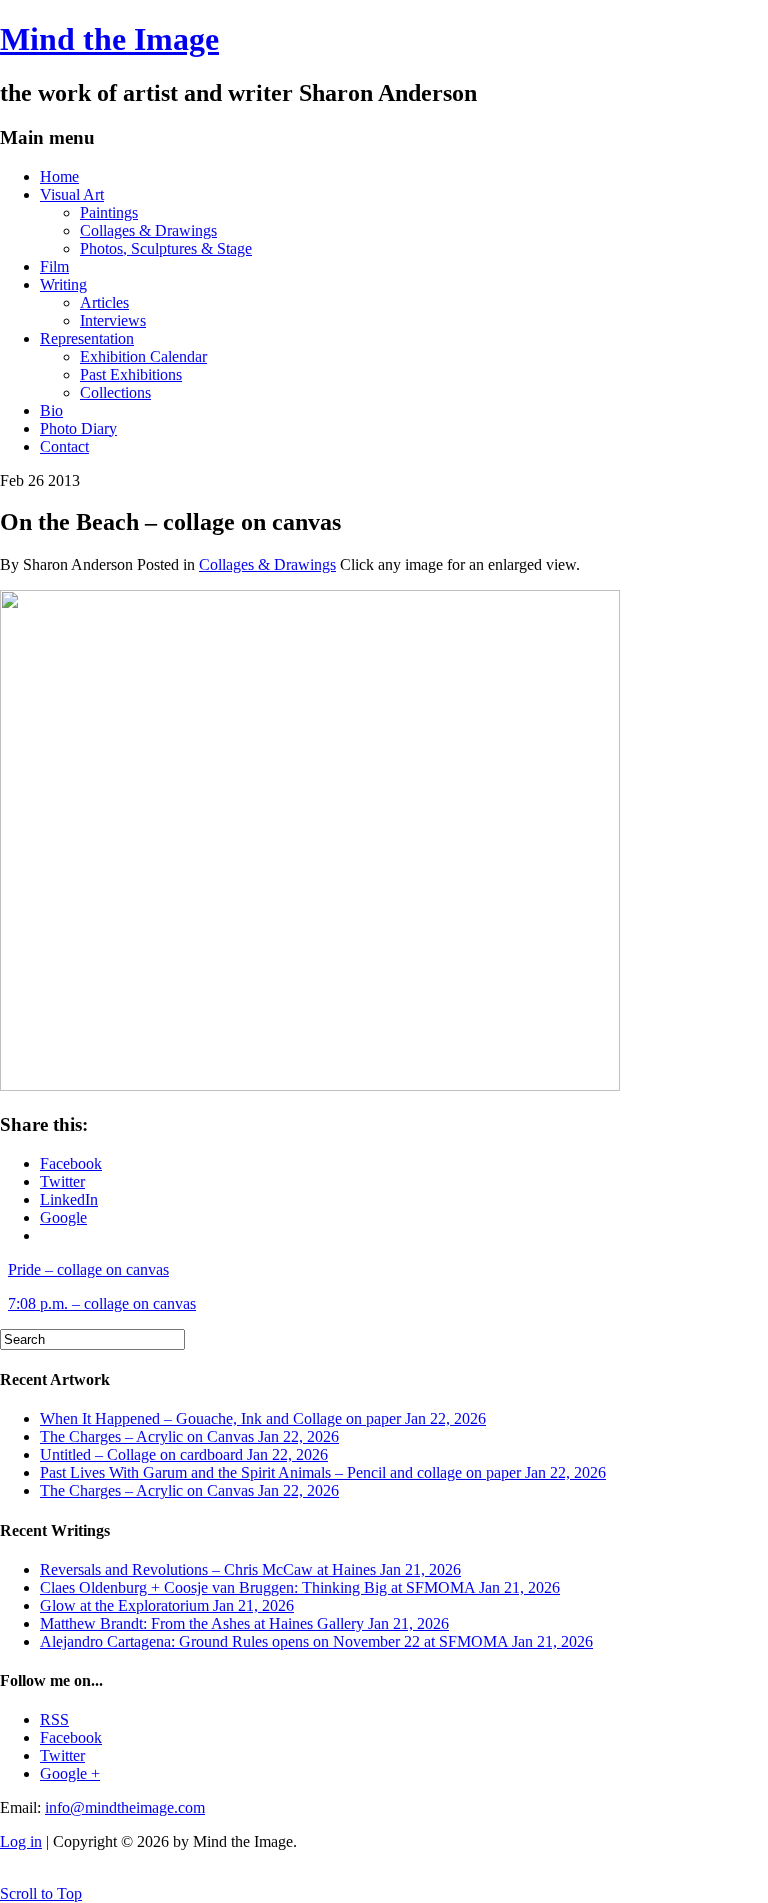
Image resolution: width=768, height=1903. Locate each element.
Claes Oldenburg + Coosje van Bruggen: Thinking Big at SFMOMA (300, 1587)
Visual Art (72, 194)
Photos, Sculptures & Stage (166, 248)
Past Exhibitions (131, 374)
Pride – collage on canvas (88, 1269)
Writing (63, 284)
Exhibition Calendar (143, 356)
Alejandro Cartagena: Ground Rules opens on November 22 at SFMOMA (316, 1641)
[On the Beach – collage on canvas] (310, 1085)
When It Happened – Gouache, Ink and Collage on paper (263, 1418)
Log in (21, 1841)
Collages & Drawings (148, 230)
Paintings (109, 212)
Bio (51, 410)
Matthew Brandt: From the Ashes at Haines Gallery (244, 1623)
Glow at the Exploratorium (167, 1605)
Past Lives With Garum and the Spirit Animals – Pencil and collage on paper (323, 1472)
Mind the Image (109, 39)
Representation (87, 338)
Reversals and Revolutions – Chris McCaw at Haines (250, 1569)
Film (54, 266)
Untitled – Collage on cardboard (184, 1454)
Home (59, 176)
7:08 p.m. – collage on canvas (102, 1303)
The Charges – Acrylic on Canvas (189, 1436)
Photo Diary (78, 428)
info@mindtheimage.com (125, 1807)
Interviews (113, 320)
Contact (64, 446)
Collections (115, 392)
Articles (104, 302)
